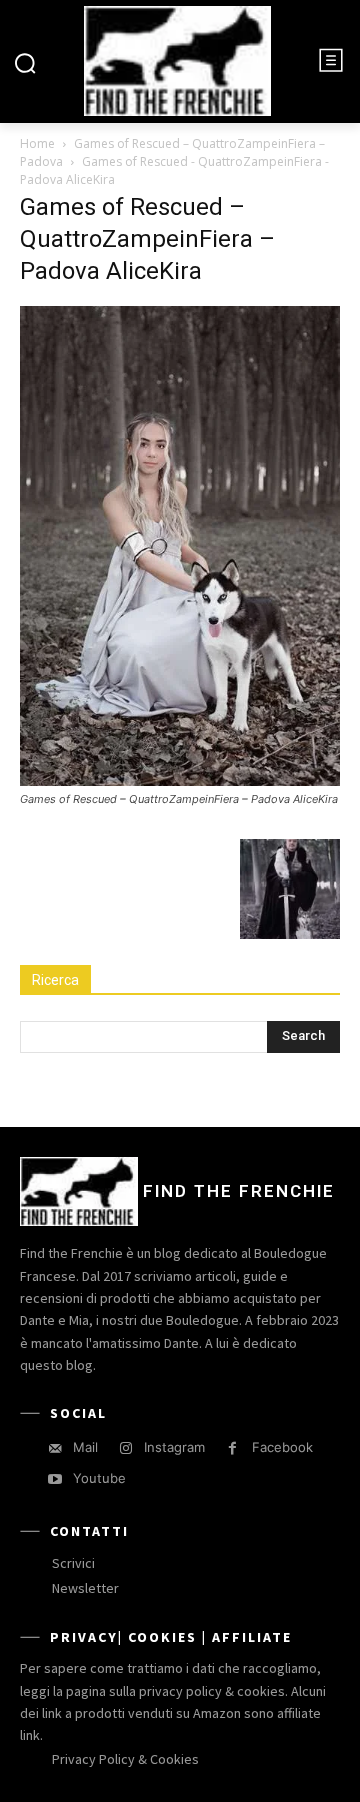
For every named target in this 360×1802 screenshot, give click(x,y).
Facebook (282, 1447)
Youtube (99, 1478)
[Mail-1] (54, 1448)
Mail (85, 1447)
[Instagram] (125, 1448)
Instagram (174, 1447)
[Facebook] (232, 1448)
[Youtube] (54, 1479)
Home (37, 143)
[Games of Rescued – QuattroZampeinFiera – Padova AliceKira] (180, 780)
